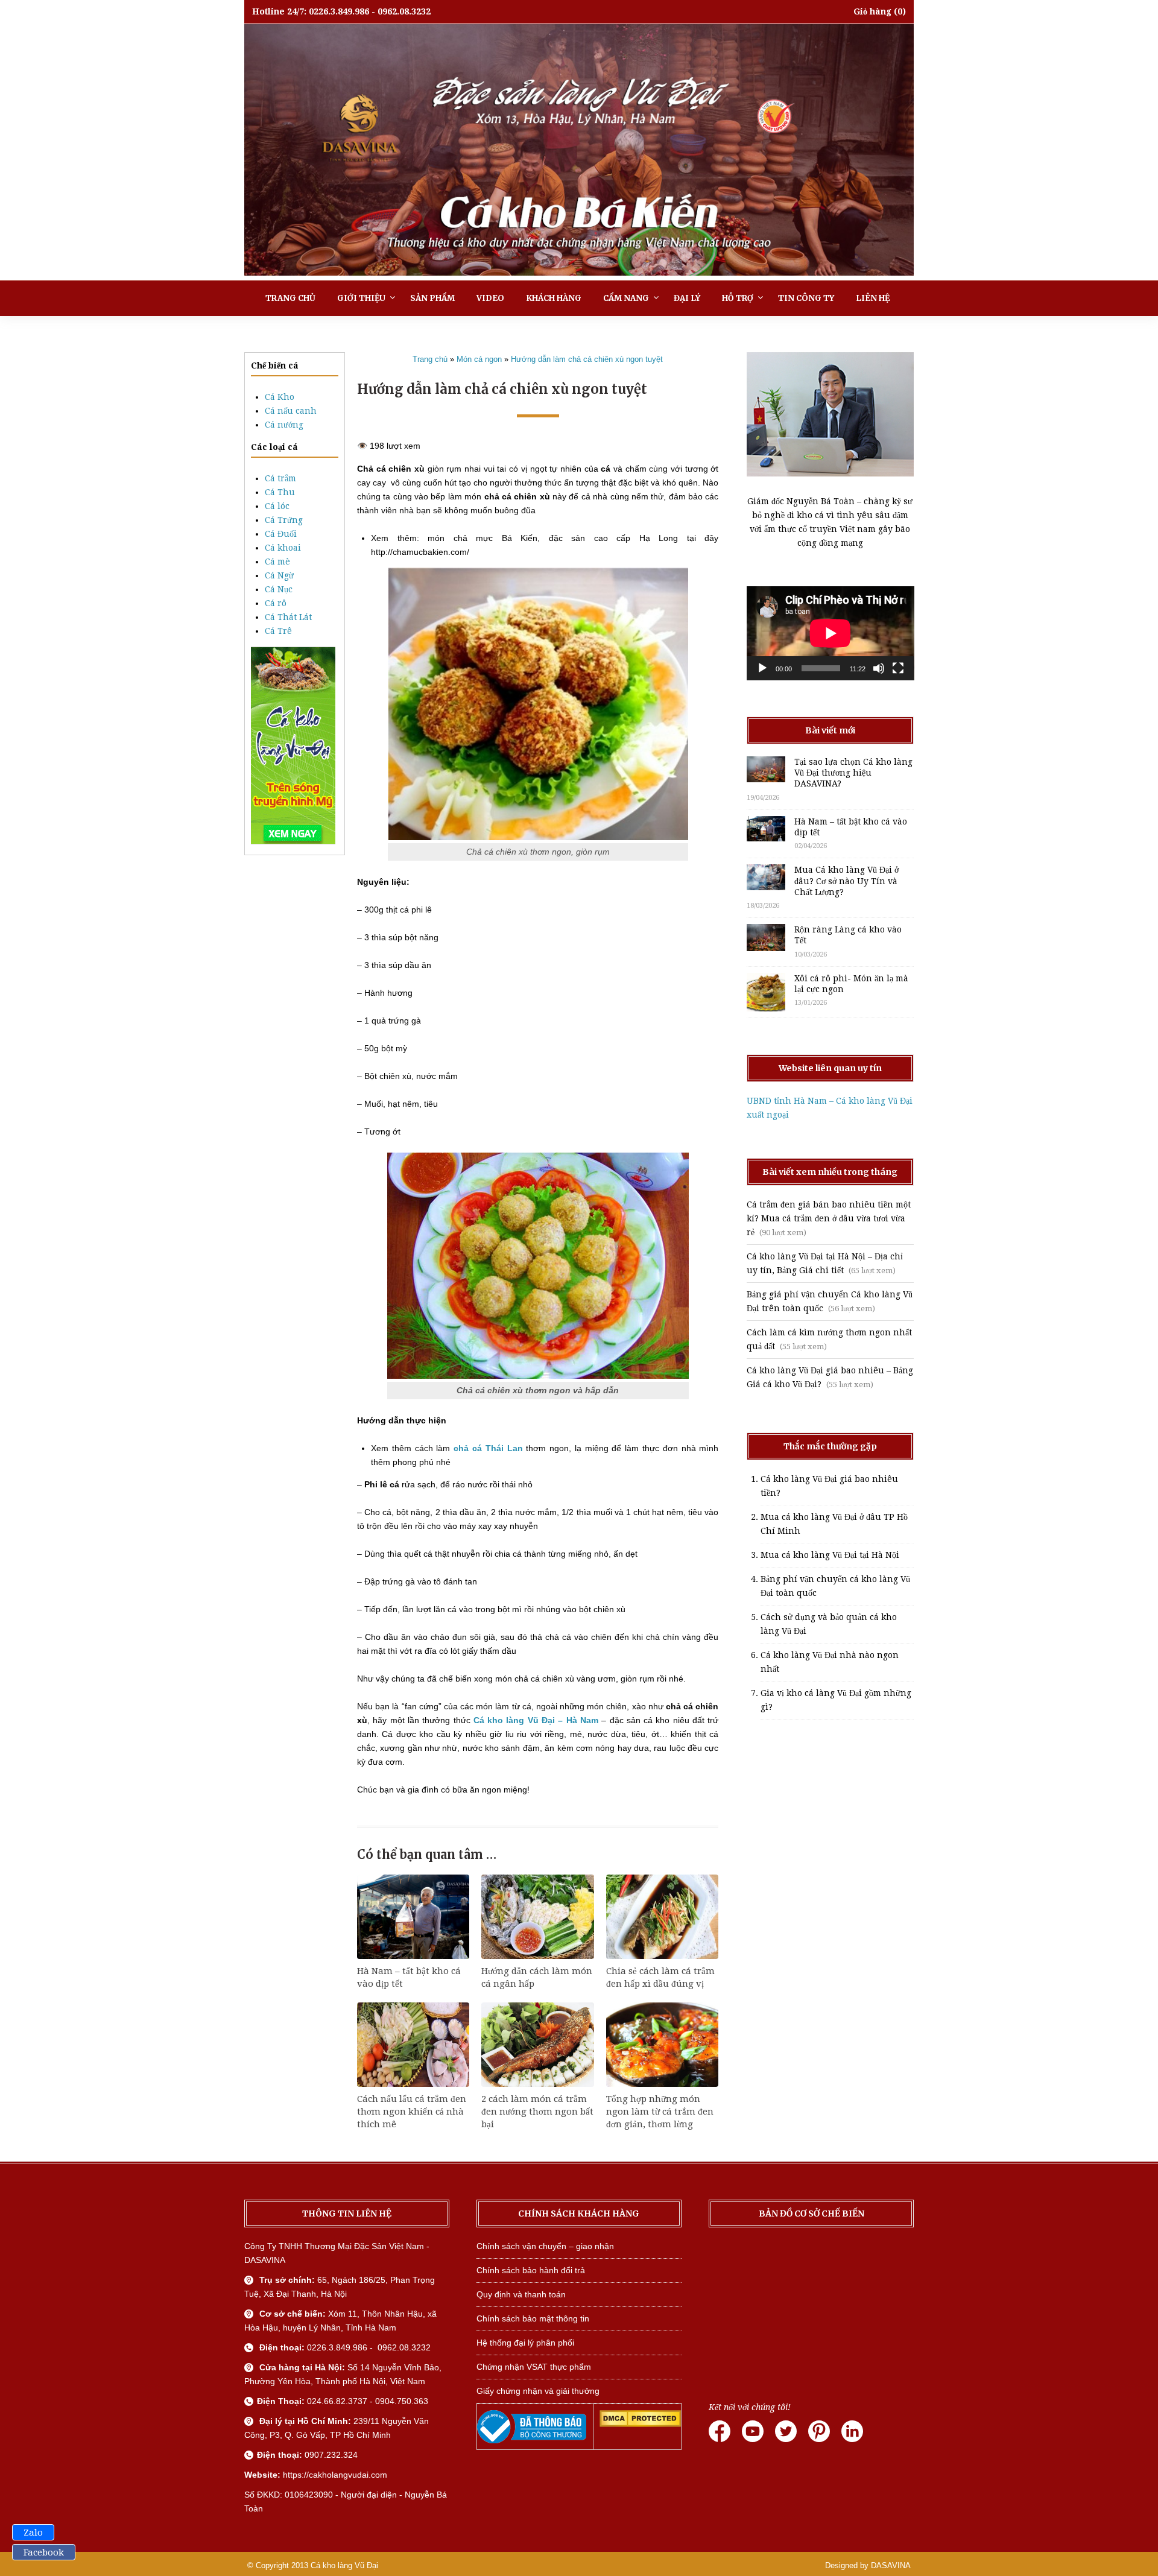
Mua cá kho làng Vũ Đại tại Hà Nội (830, 1555)
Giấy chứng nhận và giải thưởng (538, 2391)
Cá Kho (280, 397)
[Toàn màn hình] (898, 668)
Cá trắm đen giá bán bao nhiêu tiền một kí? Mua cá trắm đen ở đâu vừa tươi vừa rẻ (829, 1218)
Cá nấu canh (291, 411)
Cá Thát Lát (288, 617)
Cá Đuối (281, 534)
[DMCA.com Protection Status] (640, 2424)
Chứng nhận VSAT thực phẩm (534, 2367)
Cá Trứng (284, 520)
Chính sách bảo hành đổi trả (531, 2270)
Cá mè (277, 562)
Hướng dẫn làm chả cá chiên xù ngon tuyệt (587, 359)
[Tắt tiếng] (879, 668)
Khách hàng (554, 298)
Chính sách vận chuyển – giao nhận (545, 2246)
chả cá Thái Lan (486, 1448)
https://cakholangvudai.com (335, 2475)
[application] (831, 633)
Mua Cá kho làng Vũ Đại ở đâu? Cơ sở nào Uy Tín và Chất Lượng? (846, 881)
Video (490, 298)
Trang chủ (290, 298)
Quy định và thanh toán (521, 2294)
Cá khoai (283, 548)
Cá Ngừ (279, 575)
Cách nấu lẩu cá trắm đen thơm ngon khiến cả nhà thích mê (412, 2112)
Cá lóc (277, 506)
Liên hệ (873, 298)
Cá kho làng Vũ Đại (344, 2565)
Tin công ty (806, 298)
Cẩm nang (626, 298)
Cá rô (276, 603)
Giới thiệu (361, 298)
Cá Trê (278, 631)
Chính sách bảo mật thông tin (533, 2318)
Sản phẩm (432, 298)
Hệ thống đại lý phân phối (525, 2343)
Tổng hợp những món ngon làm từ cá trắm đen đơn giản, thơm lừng (660, 2112)
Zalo (33, 2533)
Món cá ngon (479, 359)
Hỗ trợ (738, 298)
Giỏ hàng (872, 11)
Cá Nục (279, 589)
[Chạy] (762, 668)
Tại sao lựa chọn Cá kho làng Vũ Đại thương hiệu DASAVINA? (853, 773)
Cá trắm (280, 478)
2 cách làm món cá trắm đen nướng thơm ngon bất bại (537, 2112)
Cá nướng (284, 425)
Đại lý (687, 298)
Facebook (44, 2552)
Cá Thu (280, 492)
